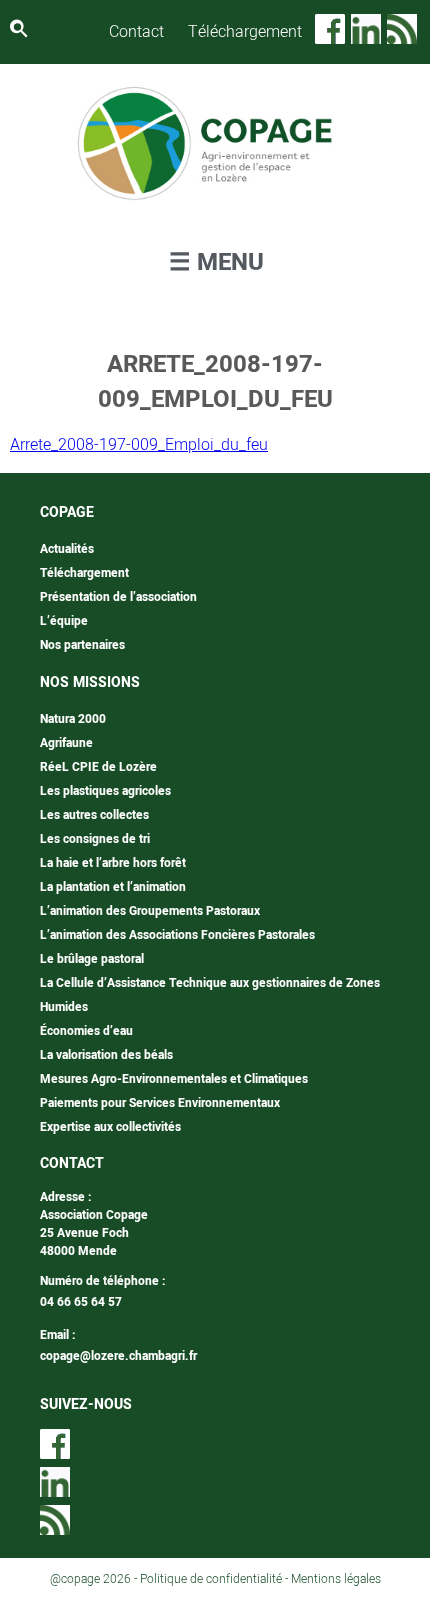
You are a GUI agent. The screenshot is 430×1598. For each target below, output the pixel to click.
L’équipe (64, 621)
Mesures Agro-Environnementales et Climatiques (174, 1079)
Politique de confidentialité (211, 1579)
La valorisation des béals (106, 1055)
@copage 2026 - (95, 1579)
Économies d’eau (86, 1031)
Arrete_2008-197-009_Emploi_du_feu (139, 445)
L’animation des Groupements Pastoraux (150, 911)
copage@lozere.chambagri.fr (118, 1356)
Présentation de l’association (118, 597)
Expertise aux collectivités (110, 1127)
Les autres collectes (94, 815)
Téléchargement (245, 32)
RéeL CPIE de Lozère (98, 767)
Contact (136, 32)
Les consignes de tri (95, 839)
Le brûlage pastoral (92, 959)
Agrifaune (66, 743)
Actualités (67, 549)
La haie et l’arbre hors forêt (113, 863)
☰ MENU (216, 262)
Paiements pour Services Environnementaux (160, 1103)
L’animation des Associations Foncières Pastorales (177, 935)
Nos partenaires (82, 645)
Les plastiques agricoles (105, 791)
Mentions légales (336, 1579)
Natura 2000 (73, 719)
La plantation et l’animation (113, 887)
